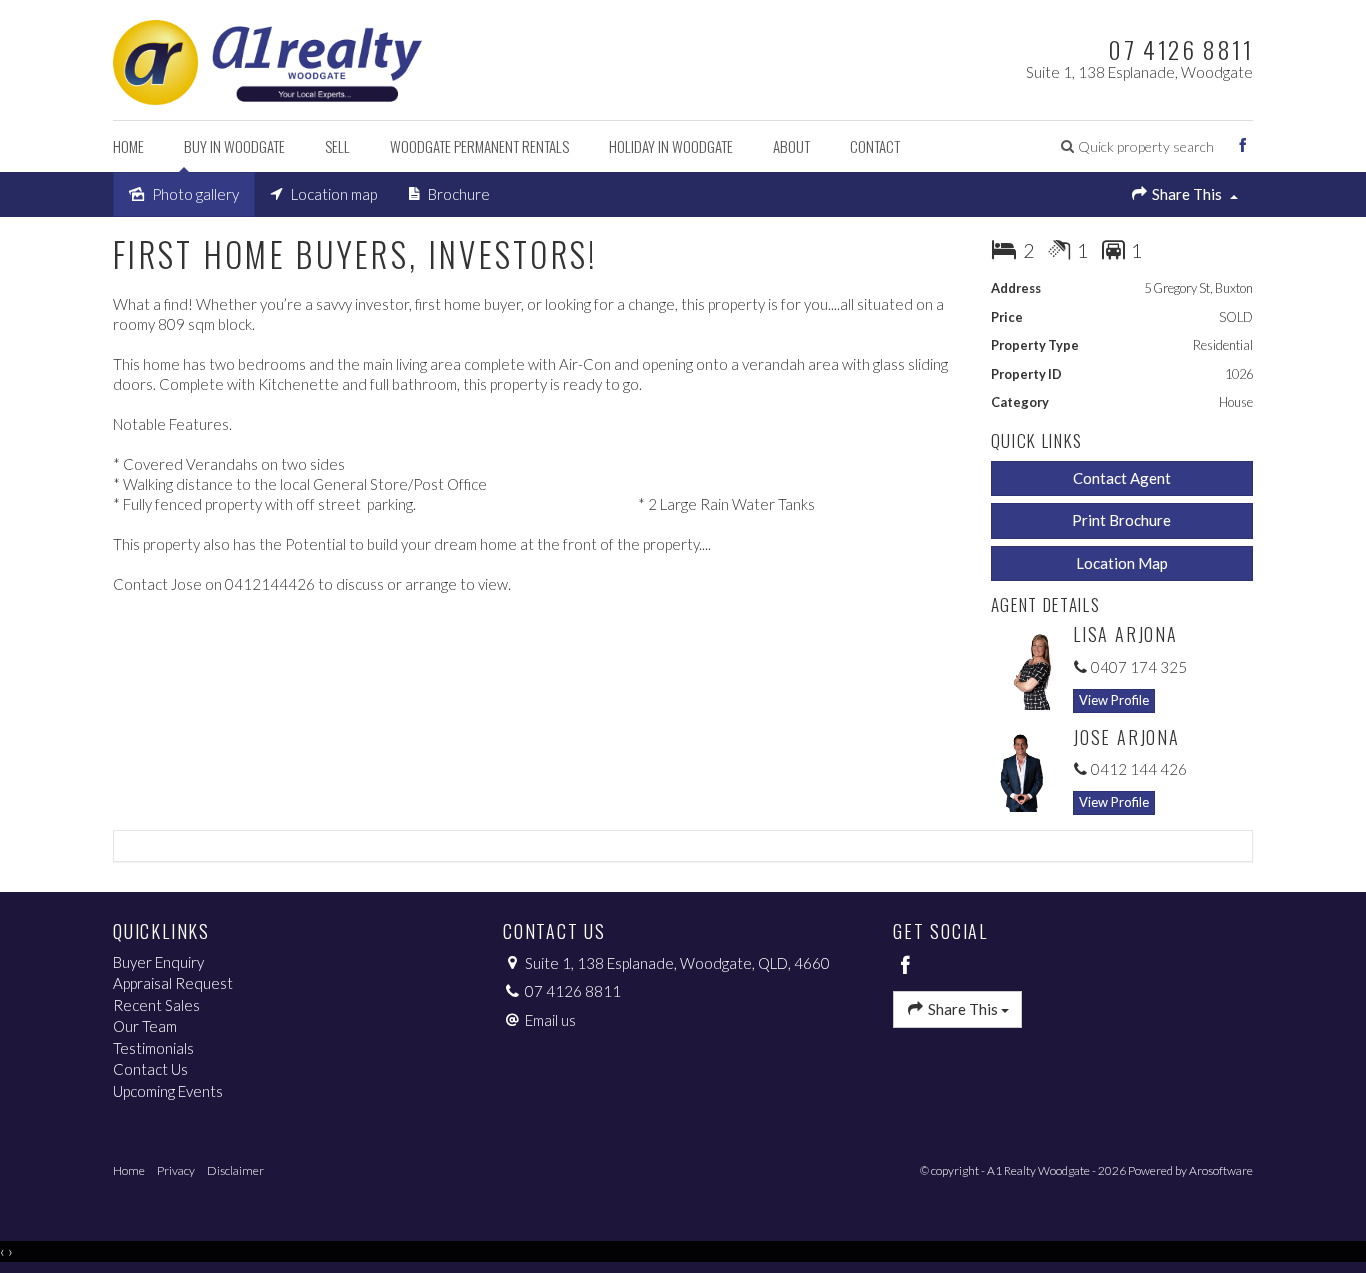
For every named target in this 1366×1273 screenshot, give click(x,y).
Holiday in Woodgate (671, 146)
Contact (875, 146)
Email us (550, 1020)
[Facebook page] (1243, 146)
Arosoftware (1221, 1170)
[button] (1137, 146)
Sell (337, 146)
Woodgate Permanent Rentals (479, 146)
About (791, 146)
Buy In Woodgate (234, 146)
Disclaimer (235, 1170)
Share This (1187, 194)
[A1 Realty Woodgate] (267, 58)
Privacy (176, 1170)
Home (128, 146)
